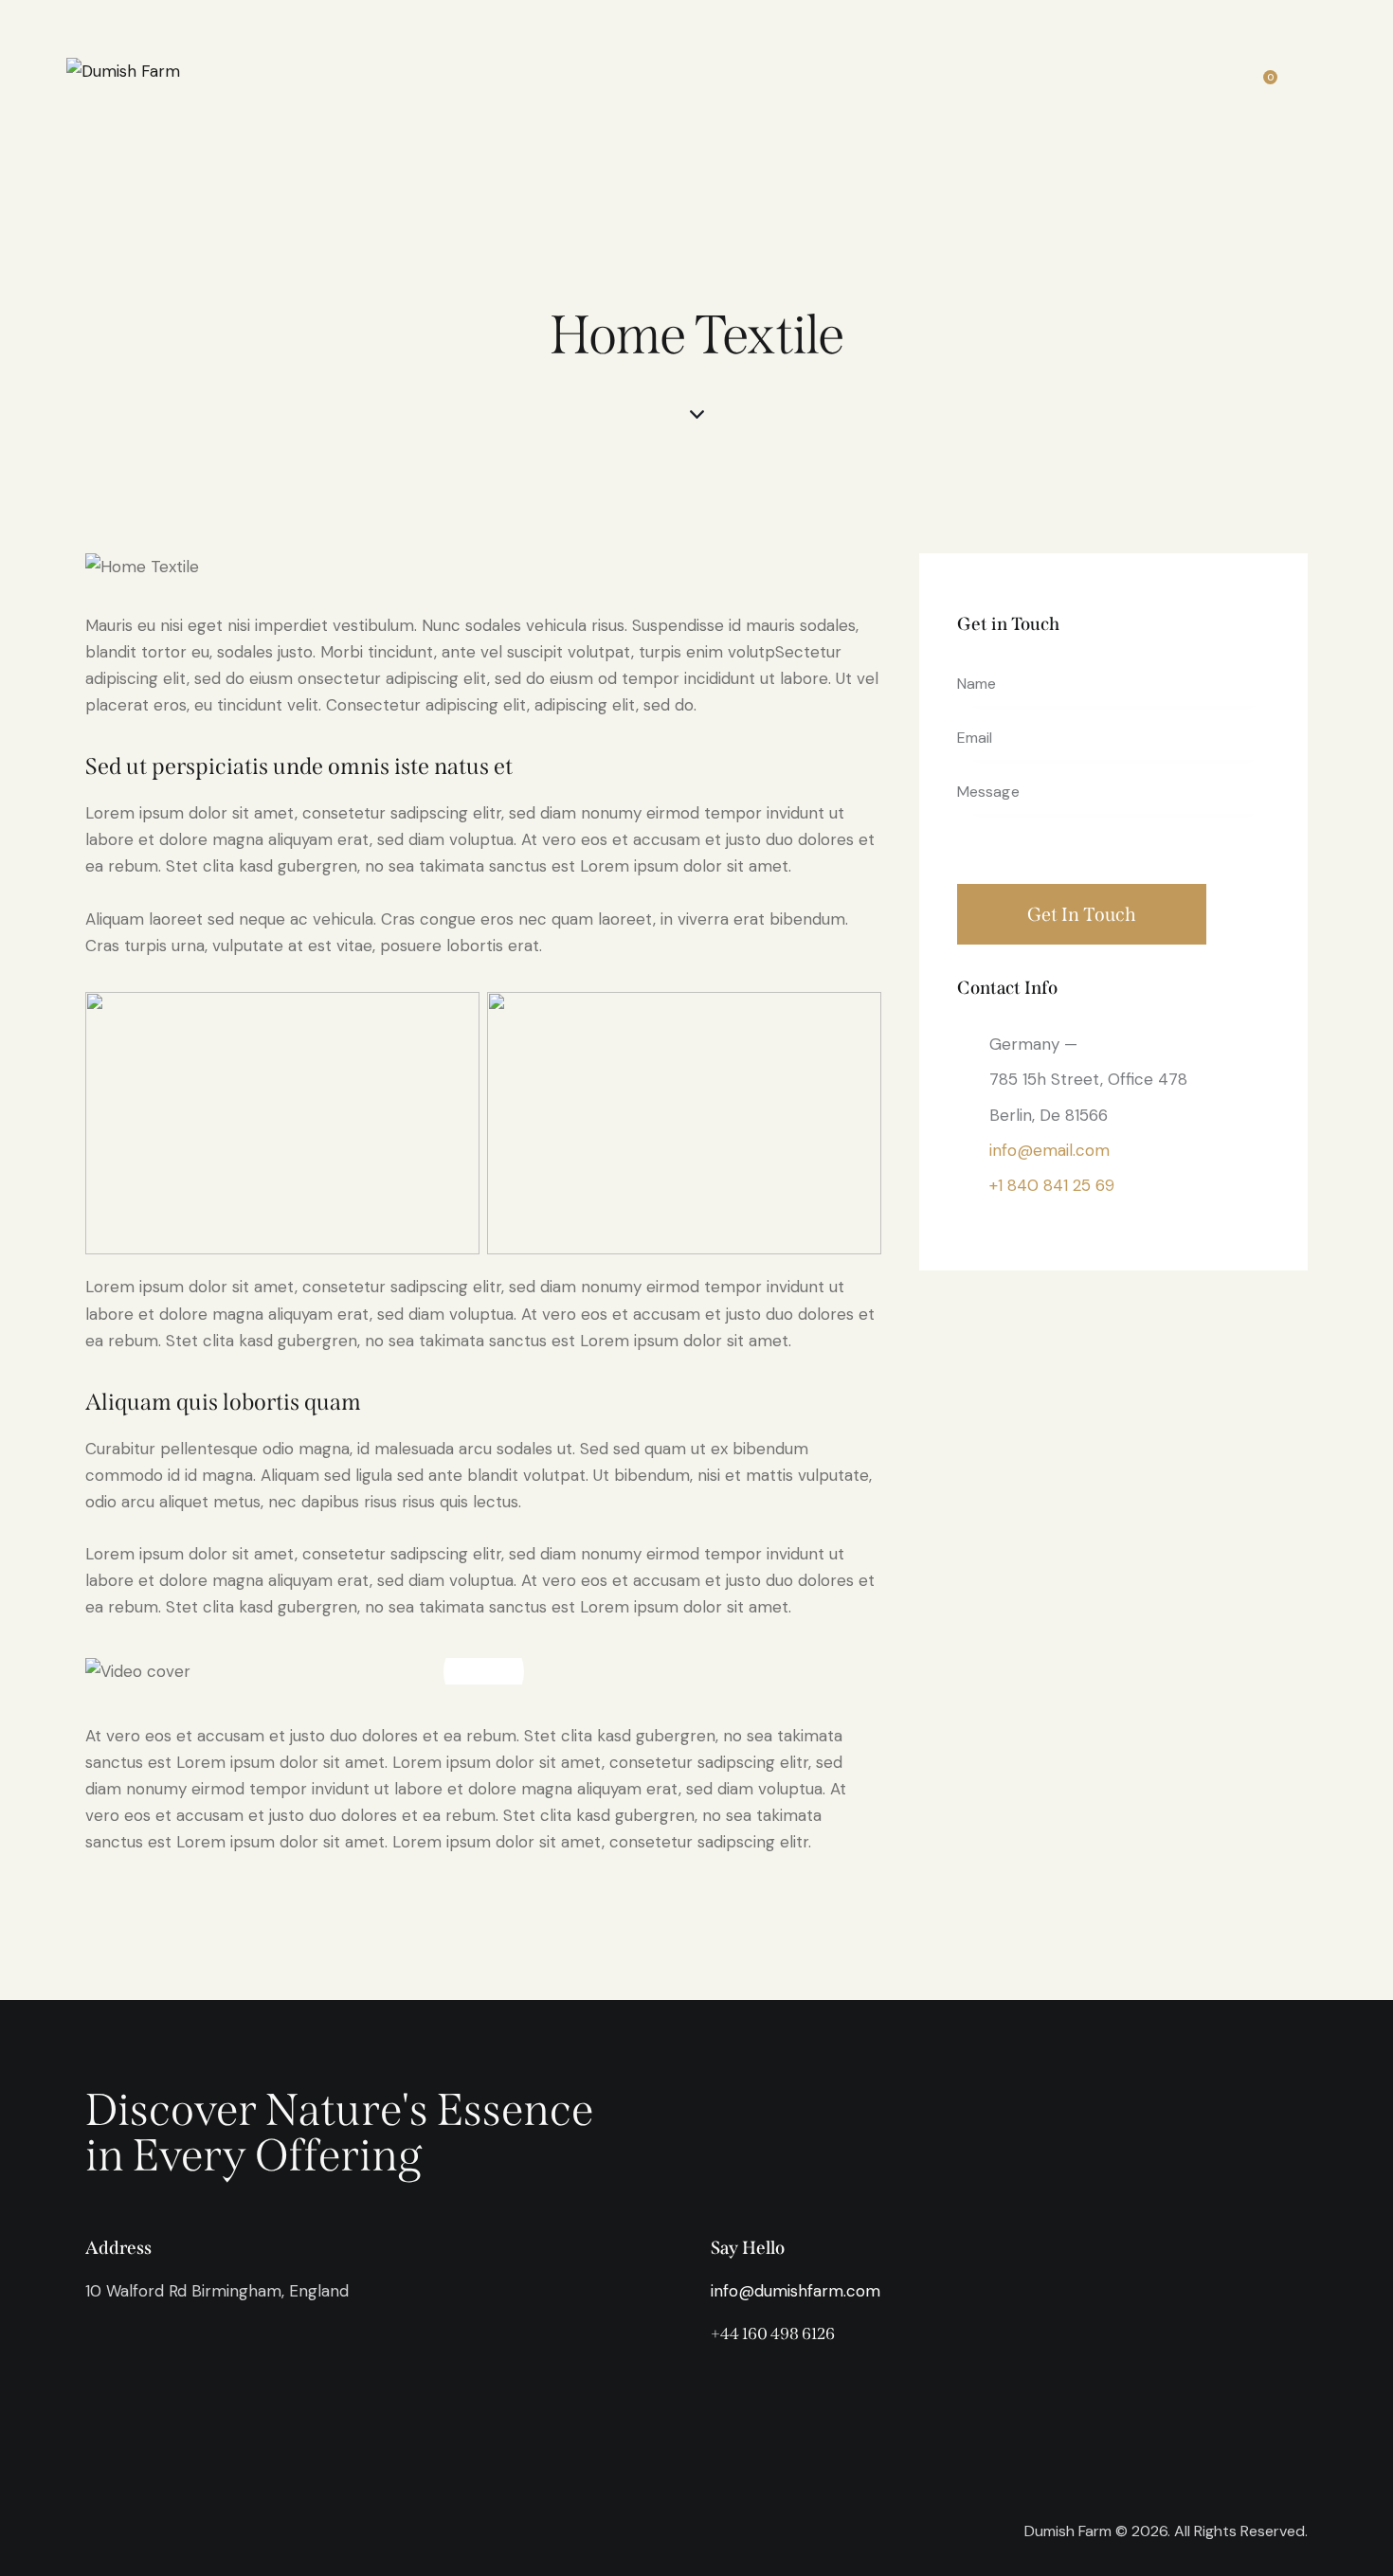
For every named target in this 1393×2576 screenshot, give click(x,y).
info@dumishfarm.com (796, 2291)
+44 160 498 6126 (773, 2334)
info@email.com (1049, 1150)
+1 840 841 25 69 (1052, 1185)
